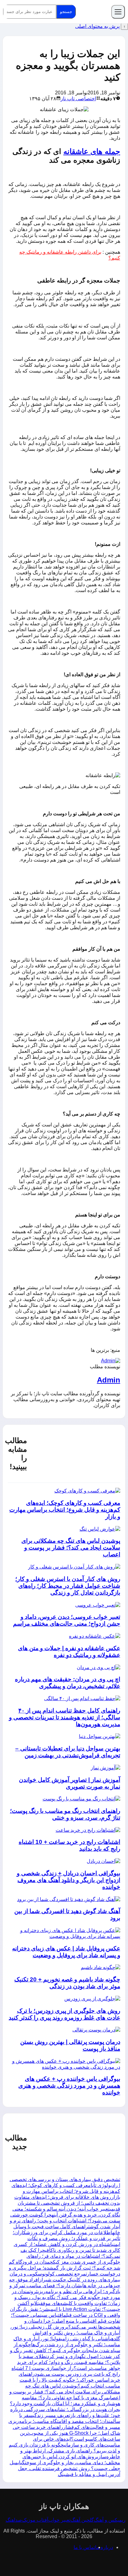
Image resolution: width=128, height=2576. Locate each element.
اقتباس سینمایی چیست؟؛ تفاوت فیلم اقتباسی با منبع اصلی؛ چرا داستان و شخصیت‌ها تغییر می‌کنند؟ (66, 2321)
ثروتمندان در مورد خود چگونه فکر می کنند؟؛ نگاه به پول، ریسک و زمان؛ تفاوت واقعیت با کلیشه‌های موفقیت (66, 2297)
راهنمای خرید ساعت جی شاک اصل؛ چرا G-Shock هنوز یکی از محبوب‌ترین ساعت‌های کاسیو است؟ (66, 2433)
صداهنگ (14, 2520)
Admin (109, 1380)
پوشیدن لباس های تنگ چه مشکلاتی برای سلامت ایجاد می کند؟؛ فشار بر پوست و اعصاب (65, 2392)
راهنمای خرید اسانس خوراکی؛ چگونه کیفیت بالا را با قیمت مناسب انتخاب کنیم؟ (69, 2380)
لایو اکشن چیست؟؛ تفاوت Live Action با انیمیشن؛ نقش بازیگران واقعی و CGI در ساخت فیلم (65, 2309)
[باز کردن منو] (118, 12)
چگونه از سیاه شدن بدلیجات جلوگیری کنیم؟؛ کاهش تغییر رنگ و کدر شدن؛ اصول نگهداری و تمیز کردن (65, 2350)
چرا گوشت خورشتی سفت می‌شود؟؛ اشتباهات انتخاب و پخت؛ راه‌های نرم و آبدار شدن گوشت (65, 2221)
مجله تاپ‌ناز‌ (94, 12)
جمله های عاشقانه (92, 151)
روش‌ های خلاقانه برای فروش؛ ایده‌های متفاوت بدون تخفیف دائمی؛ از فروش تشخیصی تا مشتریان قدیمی (67, 2203)
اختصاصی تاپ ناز (78, 99)
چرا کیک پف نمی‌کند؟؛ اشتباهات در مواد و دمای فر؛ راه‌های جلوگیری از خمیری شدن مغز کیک (70, 2256)
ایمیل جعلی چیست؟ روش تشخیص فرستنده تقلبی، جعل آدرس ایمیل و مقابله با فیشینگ (65, 2468)
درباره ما (104, 2547)
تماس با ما (84, 2547)
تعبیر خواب (59, 2520)
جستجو (66, 12)
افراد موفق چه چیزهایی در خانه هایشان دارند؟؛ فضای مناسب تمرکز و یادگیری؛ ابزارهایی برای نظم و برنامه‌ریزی (65, 2286)
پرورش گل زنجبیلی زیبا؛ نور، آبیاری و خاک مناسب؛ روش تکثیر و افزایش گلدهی (65, 2333)
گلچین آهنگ (82, 2520)
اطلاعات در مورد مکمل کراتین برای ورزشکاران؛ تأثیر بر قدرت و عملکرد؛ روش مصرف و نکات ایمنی (66, 2238)
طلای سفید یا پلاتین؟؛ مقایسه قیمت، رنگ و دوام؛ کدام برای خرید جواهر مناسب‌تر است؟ (69, 2362)
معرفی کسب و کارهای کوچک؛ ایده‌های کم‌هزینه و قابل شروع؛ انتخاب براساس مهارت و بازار (66, 2191)
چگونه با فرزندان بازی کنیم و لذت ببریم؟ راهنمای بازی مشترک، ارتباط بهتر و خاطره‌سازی (64, 2451)
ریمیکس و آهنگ (110, 2520)
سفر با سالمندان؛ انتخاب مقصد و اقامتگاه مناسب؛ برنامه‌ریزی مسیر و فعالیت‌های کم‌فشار (64, 2421)
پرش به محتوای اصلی (97, 26)
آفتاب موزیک (35, 2520)
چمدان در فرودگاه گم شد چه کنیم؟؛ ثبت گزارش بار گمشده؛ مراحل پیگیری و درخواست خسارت (64, 2268)
